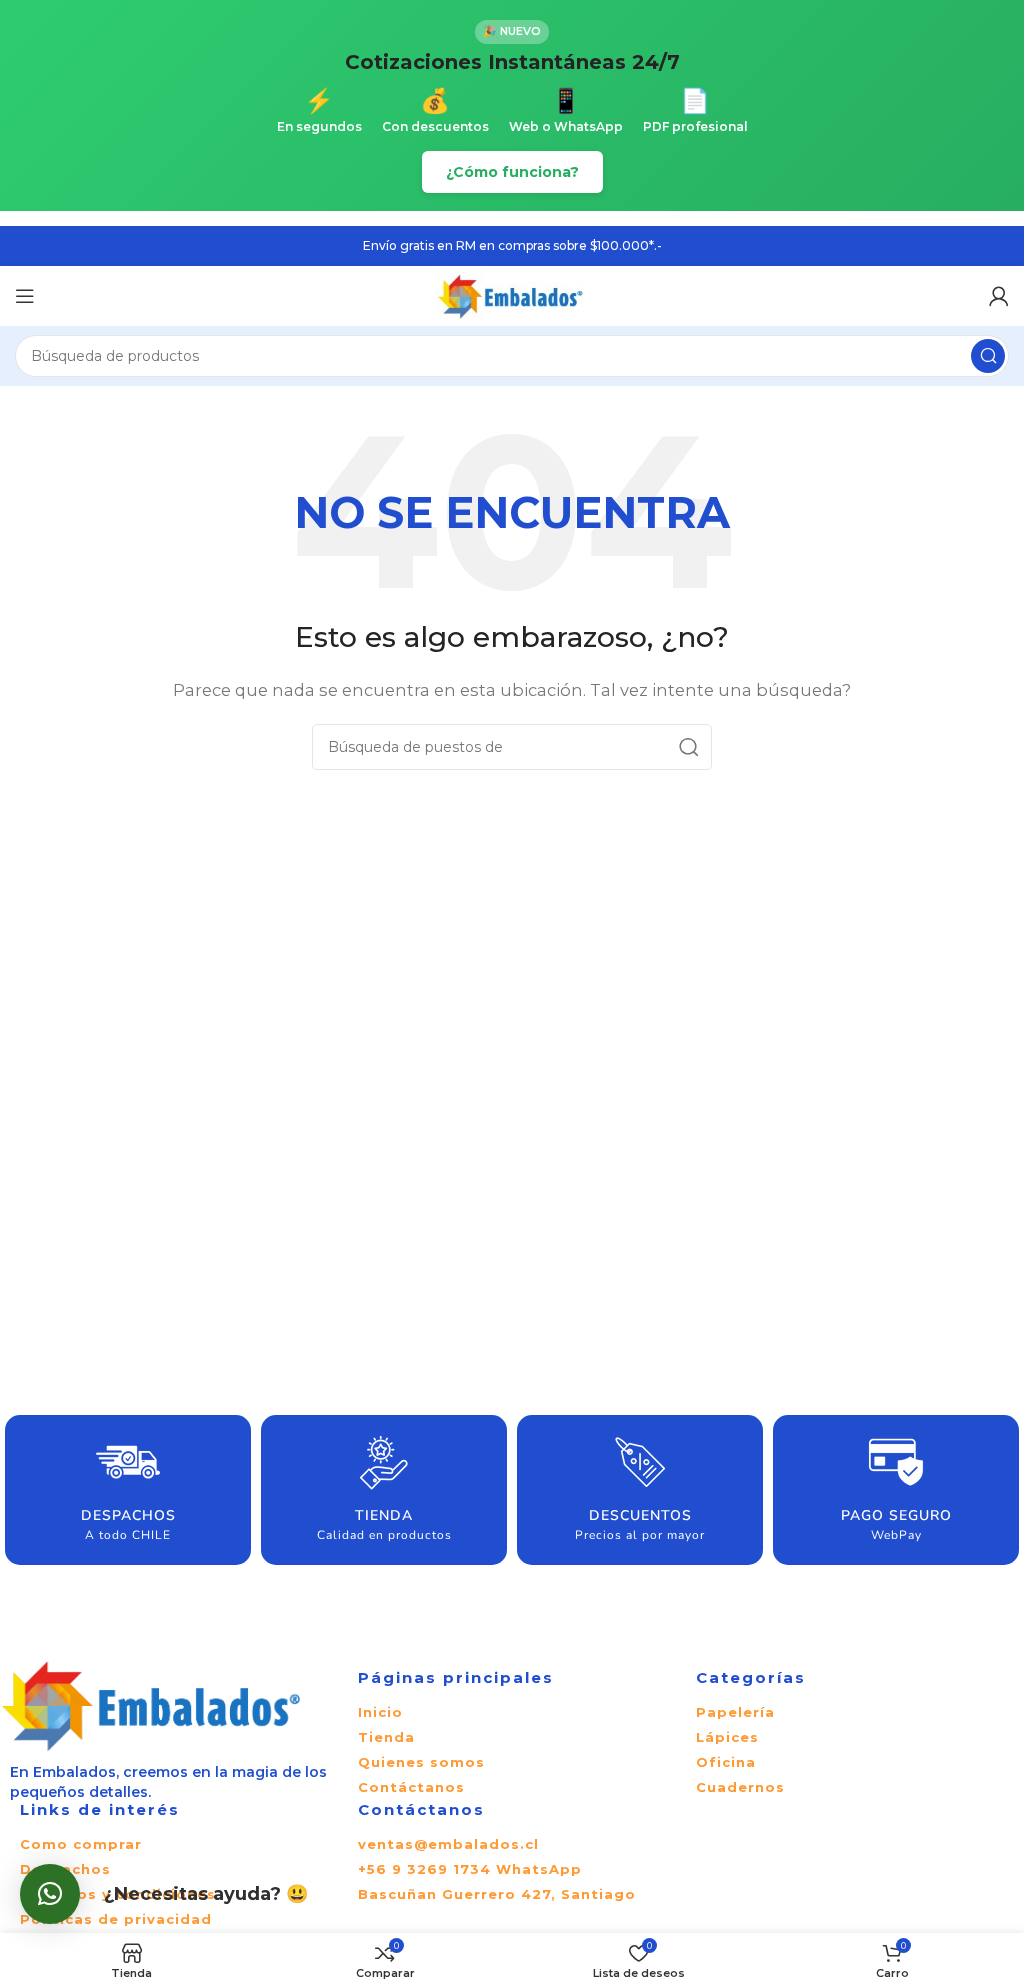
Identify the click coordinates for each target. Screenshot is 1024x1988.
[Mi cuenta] (999, 296)
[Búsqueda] (988, 356)
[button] (50, 1894)
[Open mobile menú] (25, 296)
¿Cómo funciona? (512, 172)
